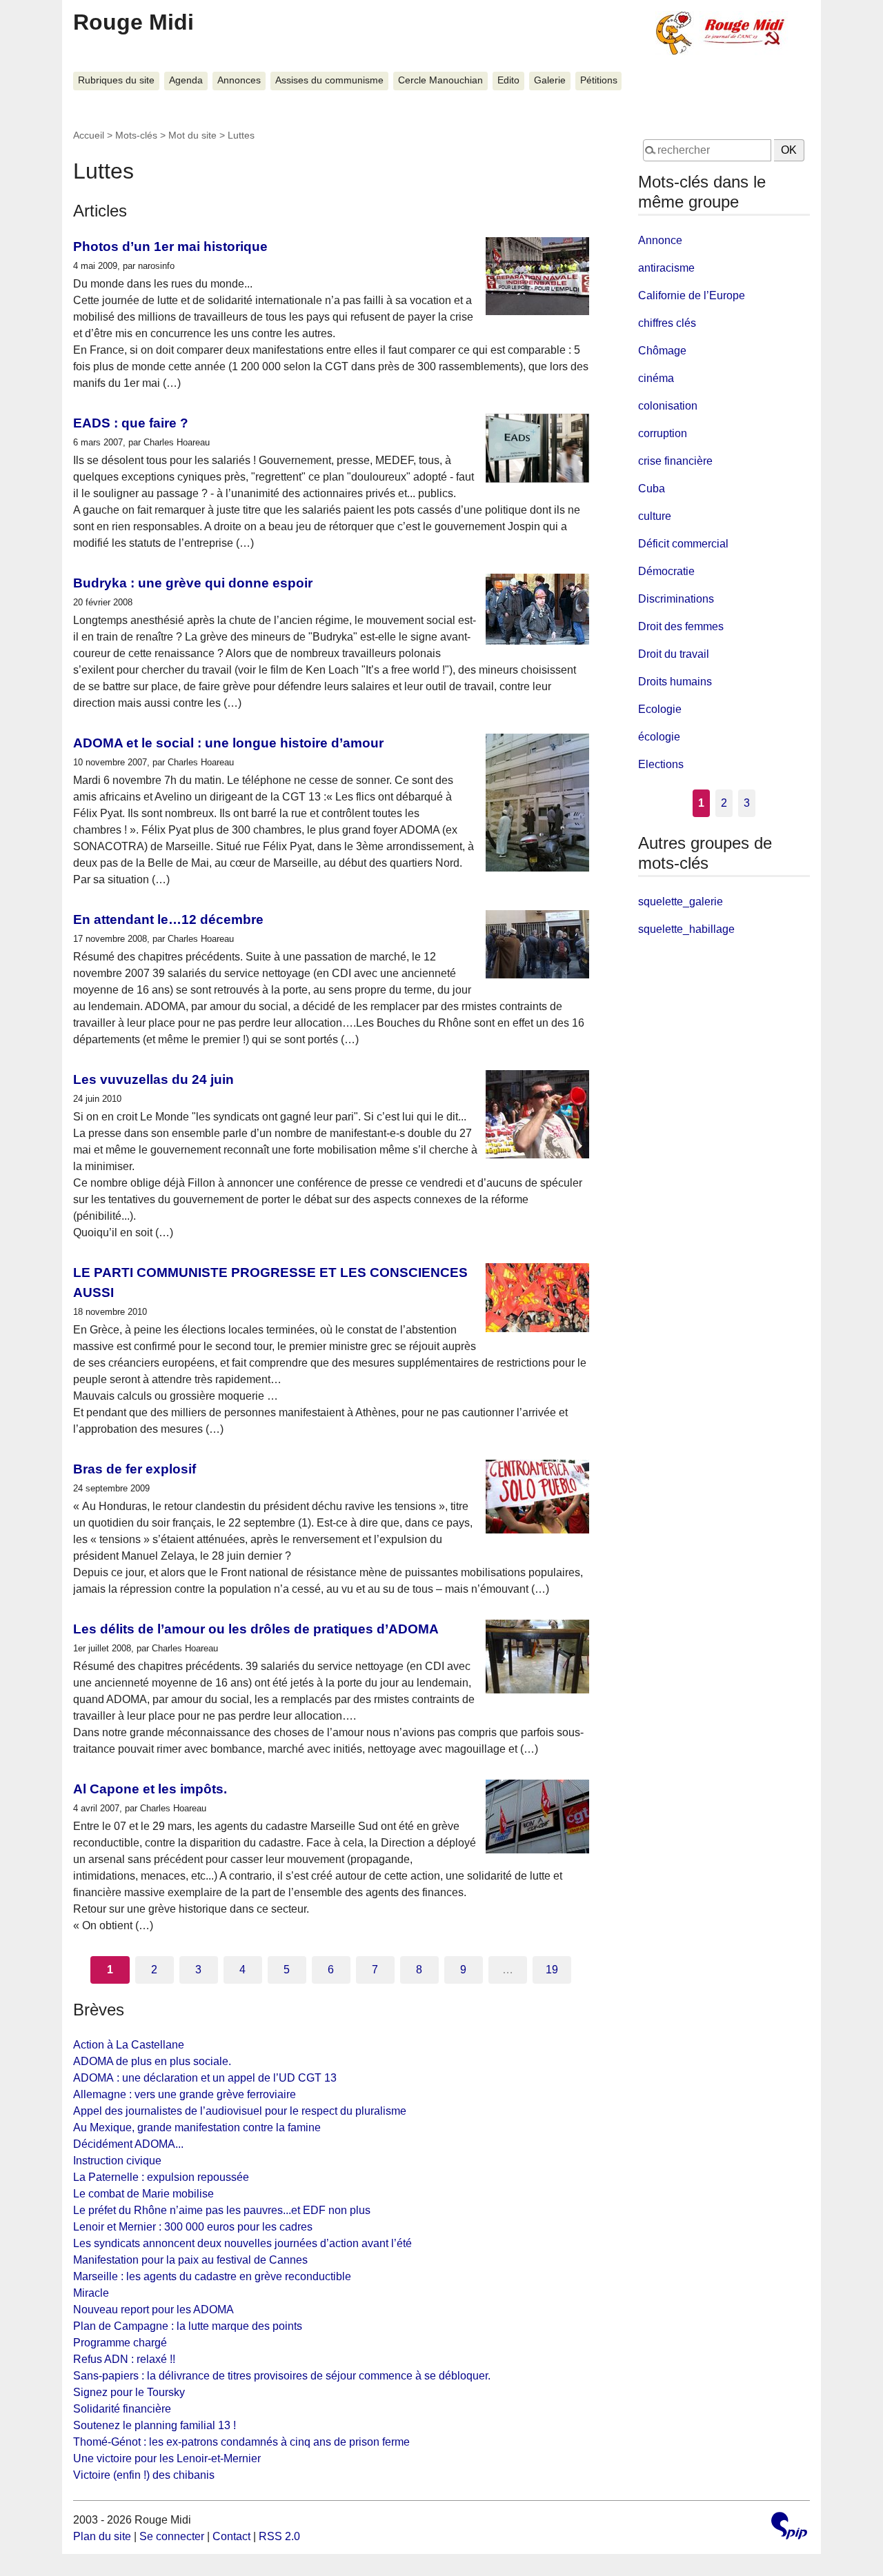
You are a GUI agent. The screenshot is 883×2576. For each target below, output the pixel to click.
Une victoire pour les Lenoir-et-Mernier (167, 2458)
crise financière (675, 461)
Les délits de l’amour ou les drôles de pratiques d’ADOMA (256, 1629)
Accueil (89, 135)
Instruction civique (117, 2161)
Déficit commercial (683, 544)
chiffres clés (667, 323)
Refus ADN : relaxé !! (124, 2359)
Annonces (239, 80)
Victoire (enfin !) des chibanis (144, 2475)
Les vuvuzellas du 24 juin (153, 1079)
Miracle (91, 2293)
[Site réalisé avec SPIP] (789, 2527)
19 (552, 1970)
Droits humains (675, 682)
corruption (663, 433)
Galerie (550, 80)
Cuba (652, 489)
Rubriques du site (116, 80)
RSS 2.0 (279, 2536)
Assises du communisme (329, 80)
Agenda (186, 80)
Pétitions (599, 80)
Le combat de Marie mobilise (143, 2194)
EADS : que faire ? (131, 423)
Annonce (660, 240)
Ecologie (660, 709)
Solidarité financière (122, 2409)
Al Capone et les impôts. (150, 1789)
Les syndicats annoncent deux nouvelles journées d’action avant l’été (242, 2243)
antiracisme (666, 268)
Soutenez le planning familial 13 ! (155, 2425)
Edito (508, 80)
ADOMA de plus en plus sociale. (152, 2061)
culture (655, 516)
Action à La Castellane (129, 2045)
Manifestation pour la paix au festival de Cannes (190, 2260)
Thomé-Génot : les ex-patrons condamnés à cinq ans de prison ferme (241, 2442)
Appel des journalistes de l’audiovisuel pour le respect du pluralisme (240, 2111)
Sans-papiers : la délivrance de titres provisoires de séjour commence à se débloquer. (282, 2376)
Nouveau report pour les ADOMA (153, 2310)
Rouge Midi (133, 22)
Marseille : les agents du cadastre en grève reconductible (212, 2276)
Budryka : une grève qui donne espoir (193, 583)
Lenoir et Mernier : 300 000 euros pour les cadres (193, 2227)
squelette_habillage (686, 929)
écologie (659, 737)
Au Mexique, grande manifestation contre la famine (197, 2127)
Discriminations (676, 599)
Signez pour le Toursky (129, 2392)
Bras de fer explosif (135, 1469)
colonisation (668, 406)
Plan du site (102, 2536)
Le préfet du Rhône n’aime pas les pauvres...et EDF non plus (222, 2210)
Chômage (662, 351)
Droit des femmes (681, 626)
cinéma (656, 378)
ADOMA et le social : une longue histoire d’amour (228, 743)
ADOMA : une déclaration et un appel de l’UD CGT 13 (205, 2078)
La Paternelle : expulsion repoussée (161, 2177)
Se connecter (172, 2536)
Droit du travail (674, 654)
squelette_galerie (681, 902)
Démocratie (666, 571)
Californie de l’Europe (692, 295)
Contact (231, 2536)
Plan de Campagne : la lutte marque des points (188, 2326)
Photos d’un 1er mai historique (170, 246)
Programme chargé (120, 2343)
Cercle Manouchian (440, 80)
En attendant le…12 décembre (168, 919)
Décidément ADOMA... (128, 2144)
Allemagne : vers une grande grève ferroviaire (185, 2094)
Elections (661, 764)
